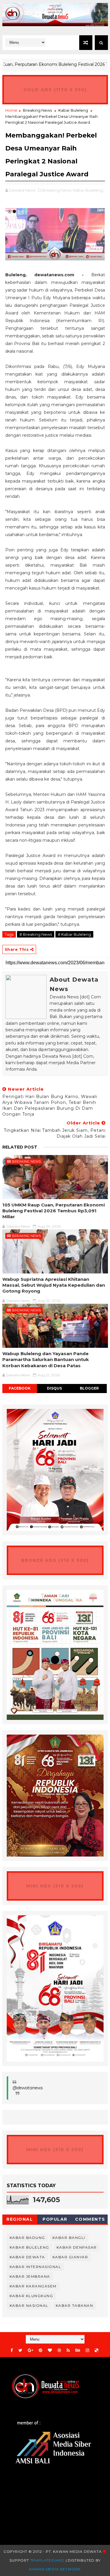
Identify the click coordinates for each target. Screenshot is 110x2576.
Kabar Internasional (35, 2267)
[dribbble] (59, 2350)
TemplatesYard (47, 2560)
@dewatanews (28, 2088)
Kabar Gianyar (70, 2257)
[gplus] (31, 2350)
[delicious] (97, 2350)
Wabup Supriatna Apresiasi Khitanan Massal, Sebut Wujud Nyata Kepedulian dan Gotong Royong (54, 1285)
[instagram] (87, 2350)
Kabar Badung (27, 2238)
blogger (89, 1388)
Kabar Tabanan (75, 2305)
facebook (20, 1388)
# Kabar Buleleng (74, 934)
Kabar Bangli (69, 2238)
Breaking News (37, 110)
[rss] (68, 2350)
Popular (55, 2219)
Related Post (20, 1147)
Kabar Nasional (29, 2305)
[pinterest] (40, 2350)
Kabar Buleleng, (88, 190)
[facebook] (12, 2350)
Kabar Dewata (27, 2257)
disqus (54, 1388)
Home (11, 110)
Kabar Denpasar (77, 2247)
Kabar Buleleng (73, 110)
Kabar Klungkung (32, 2296)
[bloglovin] (50, 2350)
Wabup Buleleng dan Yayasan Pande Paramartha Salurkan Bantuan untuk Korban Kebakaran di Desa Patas (46, 1360)
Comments (90, 2219)
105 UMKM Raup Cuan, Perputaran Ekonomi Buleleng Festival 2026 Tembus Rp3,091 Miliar (54, 1211)
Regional (20, 2219)
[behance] (78, 2350)
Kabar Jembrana (30, 2276)
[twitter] (20, 2350)
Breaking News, (57, 190)
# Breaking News (36, 934)
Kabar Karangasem (33, 2286)
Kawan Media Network (55, 2569)
